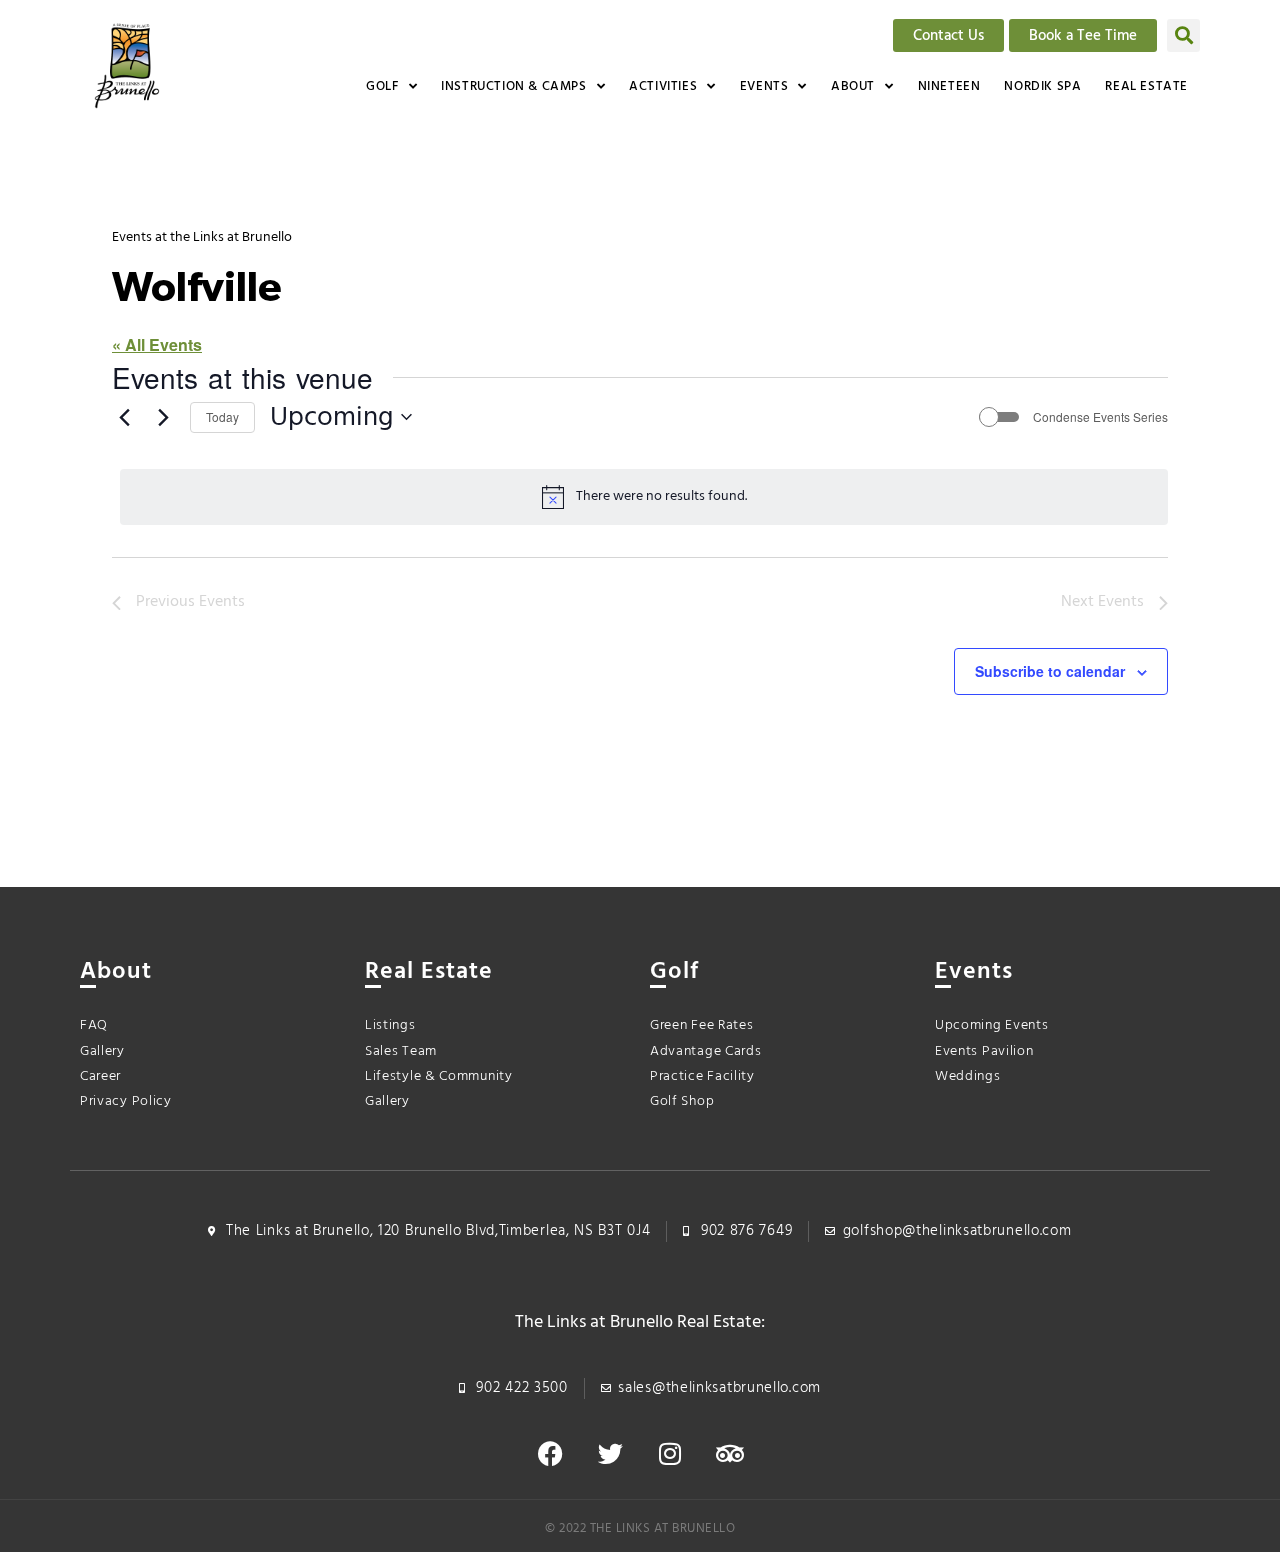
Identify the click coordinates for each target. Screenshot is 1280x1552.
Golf (382, 86)
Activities (663, 86)
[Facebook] (550, 1454)
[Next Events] (163, 417)
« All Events (157, 344)
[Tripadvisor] (730, 1454)
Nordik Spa (1042, 86)
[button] (1183, 35)
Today (222, 416)
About (853, 86)
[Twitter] (610, 1454)
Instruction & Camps (513, 86)
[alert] (644, 497)
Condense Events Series (1100, 417)
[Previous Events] (124, 417)
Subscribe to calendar (1050, 671)
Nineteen (949, 86)
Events (764, 86)
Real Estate (1146, 86)
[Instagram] (670, 1454)
